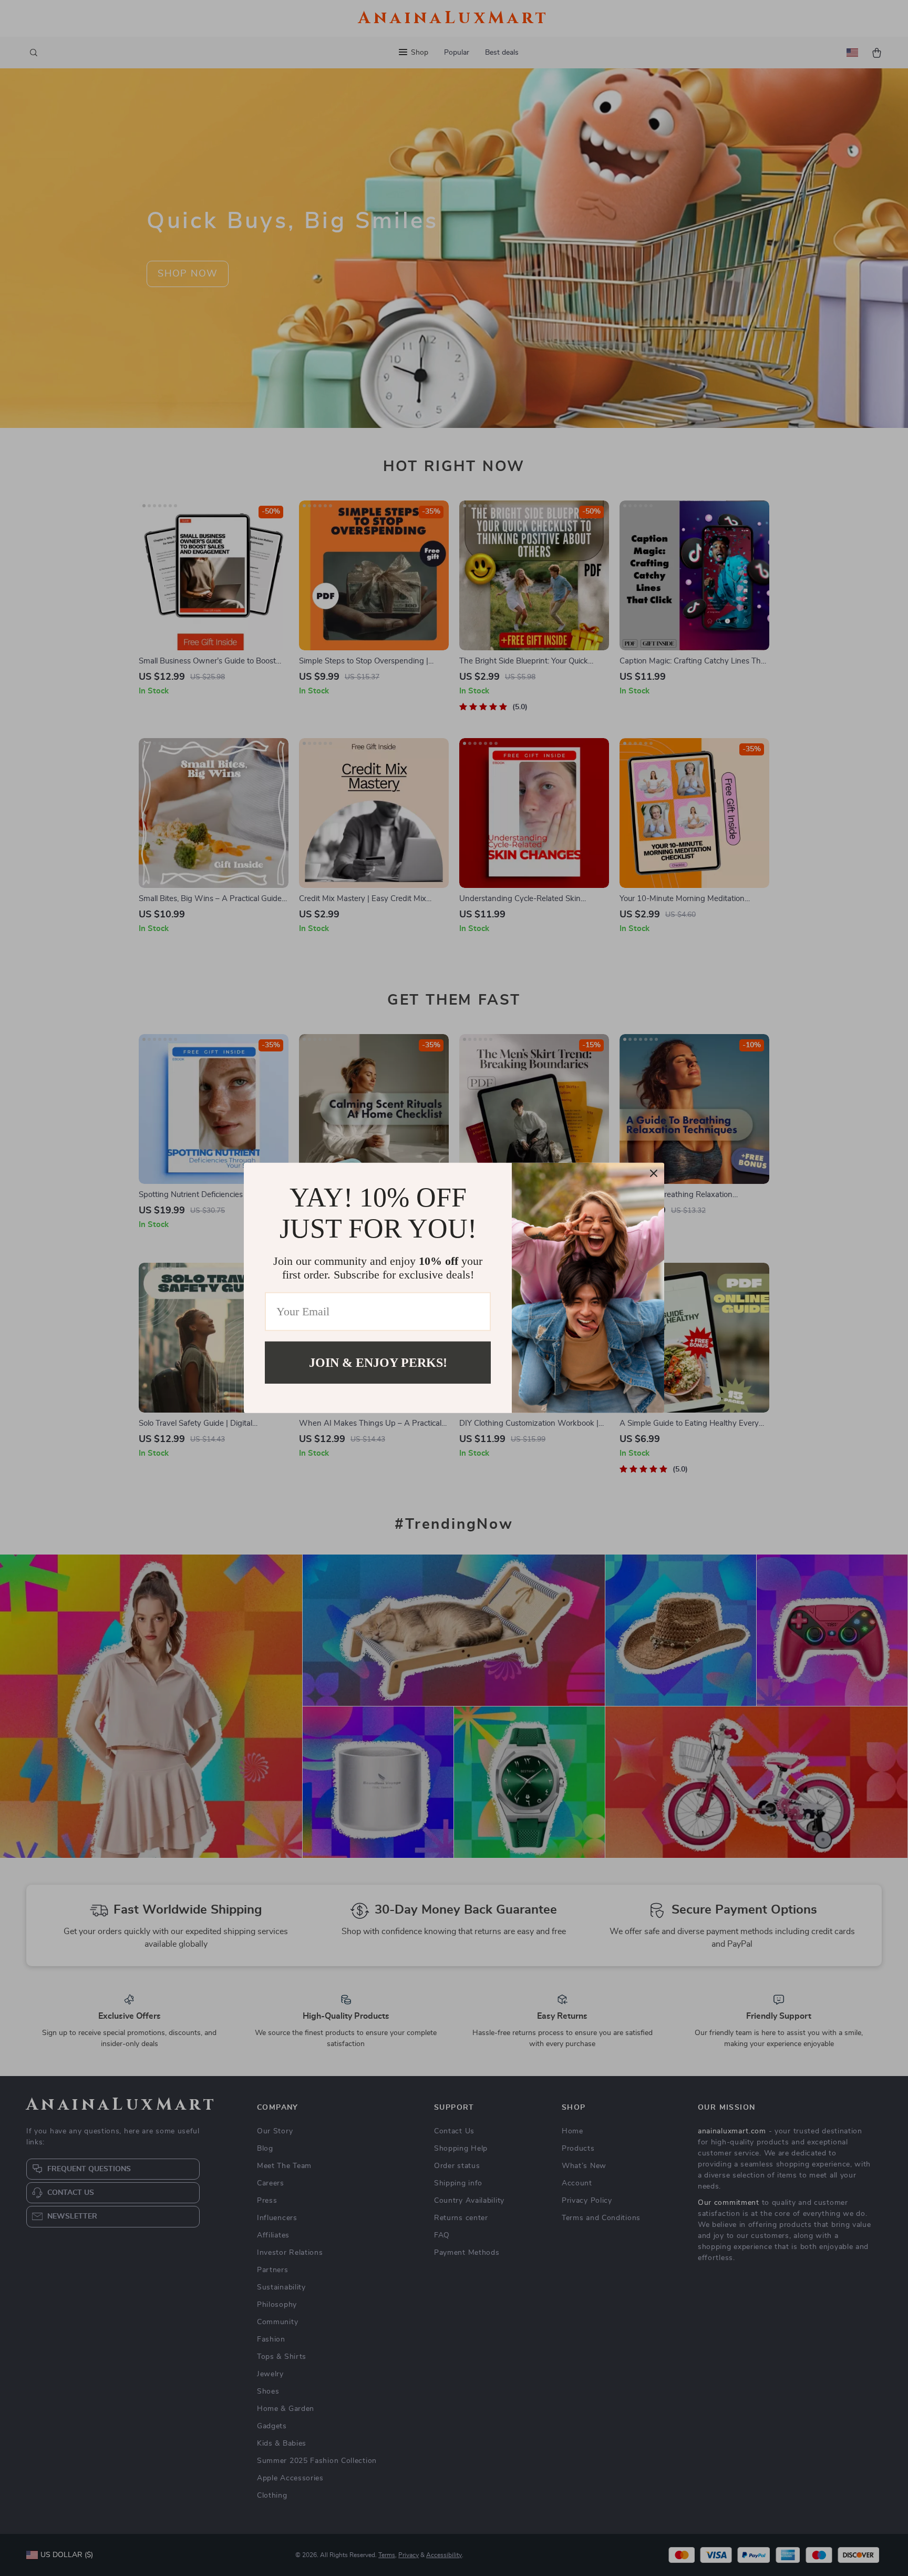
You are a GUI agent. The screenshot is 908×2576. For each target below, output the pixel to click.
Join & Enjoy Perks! (378, 1363)
